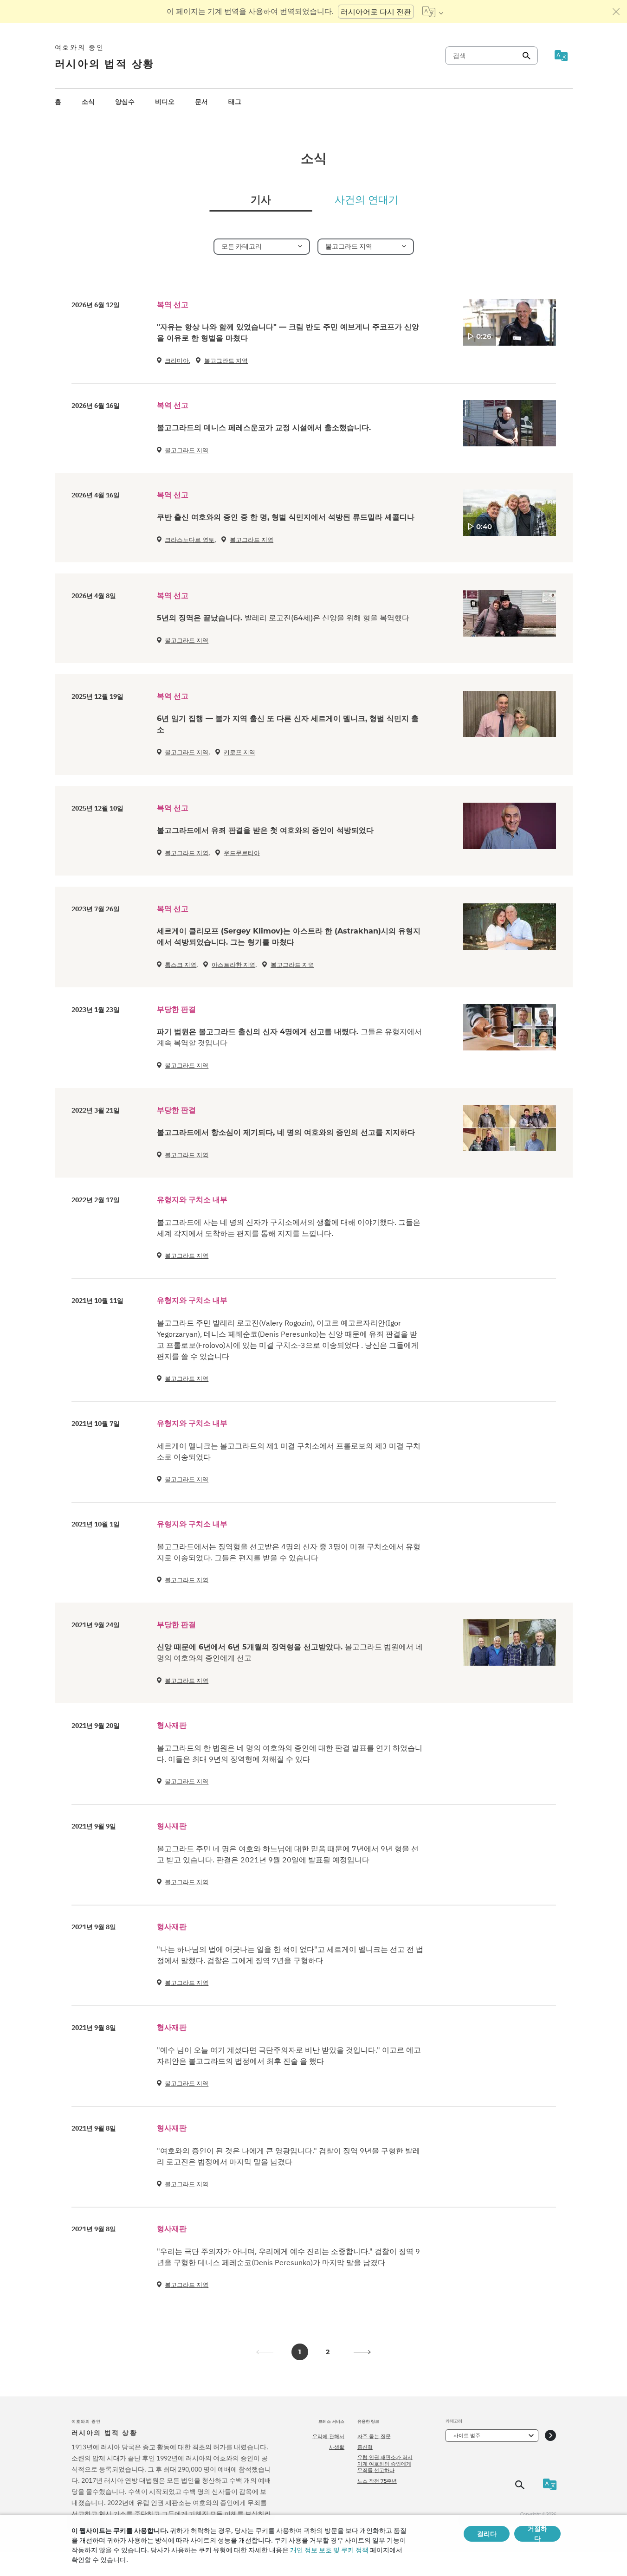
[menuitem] (58, 102)
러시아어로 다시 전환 (376, 12)
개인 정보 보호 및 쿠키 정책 (329, 2550)
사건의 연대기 (367, 200)
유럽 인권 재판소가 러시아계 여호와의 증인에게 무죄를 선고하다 (385, 2464)
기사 (261, 200)
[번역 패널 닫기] (616, 12)
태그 (235, 102)
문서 (201, 102)
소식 (88, 102)
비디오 (165, 102)
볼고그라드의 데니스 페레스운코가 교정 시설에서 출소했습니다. (264, 428)
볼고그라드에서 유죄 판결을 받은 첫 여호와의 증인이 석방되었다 (265, 830)
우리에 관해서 (328, 2436)
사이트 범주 (467, 2435)
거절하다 (537, 2534)
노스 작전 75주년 (377, 2481)
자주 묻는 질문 (374, 2436)
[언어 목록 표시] (433, 12)
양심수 (125, 102)
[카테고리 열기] (550, 2436)
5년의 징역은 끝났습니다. (283, 618)
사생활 (337, 2447)
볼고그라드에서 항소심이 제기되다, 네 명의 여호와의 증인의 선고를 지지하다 (286, 1132)
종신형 (365, 2447)
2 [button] (328, 2352)
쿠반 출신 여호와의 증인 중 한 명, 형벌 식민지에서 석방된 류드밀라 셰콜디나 (286, 517)
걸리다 (487, 2534)
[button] (362, 2352)
